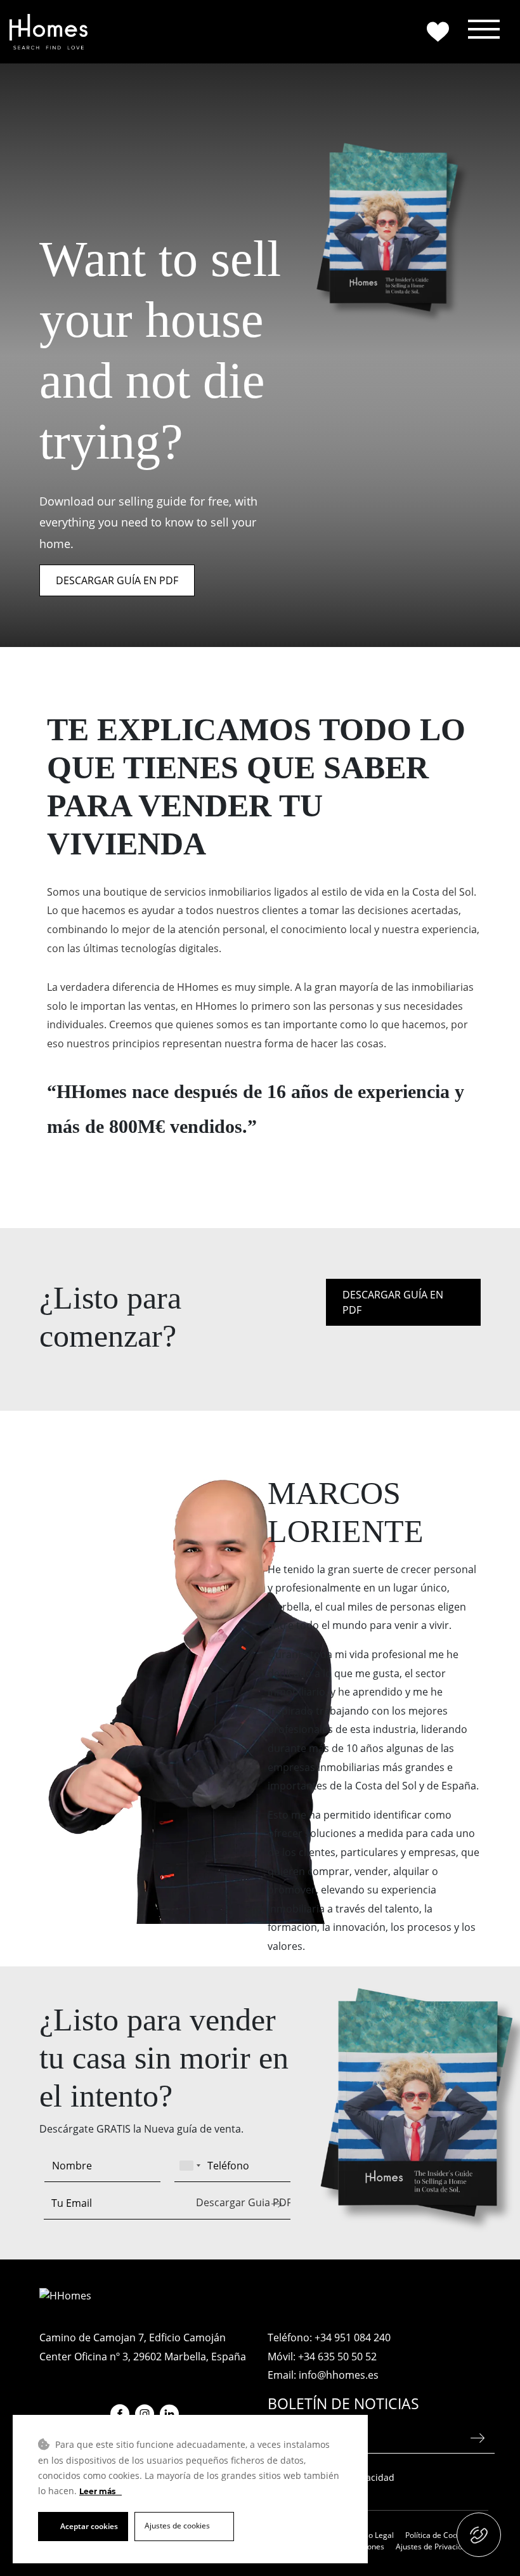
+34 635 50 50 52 (337, 2357)
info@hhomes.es (339, 2375)
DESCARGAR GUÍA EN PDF (117, 580)
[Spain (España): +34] (190, 2166)
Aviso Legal (374, 2535)
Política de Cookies (438, 2535)
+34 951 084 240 (353, 2337)
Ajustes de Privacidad (433, 2547)
